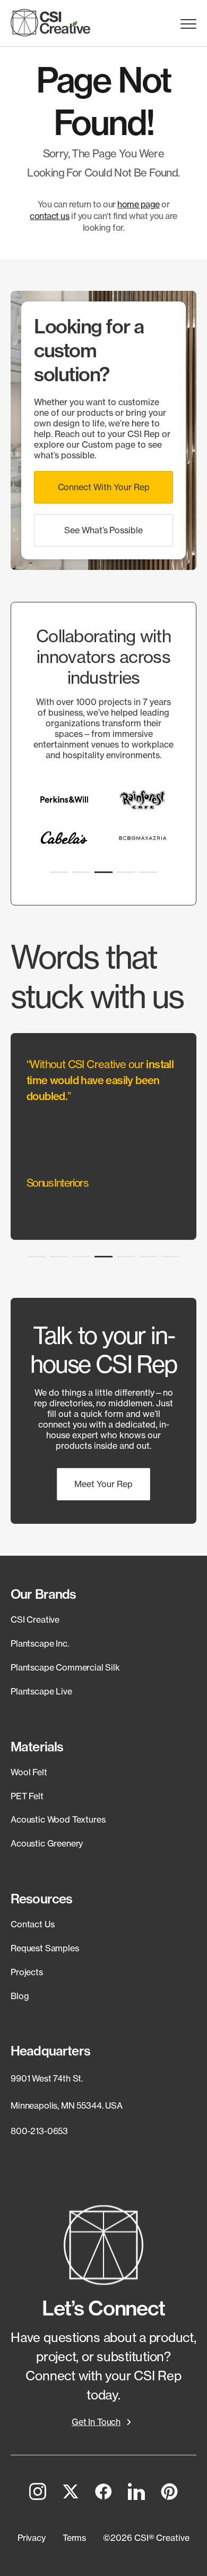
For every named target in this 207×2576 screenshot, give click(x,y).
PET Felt (27, 1796)
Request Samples (45, 1948)
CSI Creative (35, 1620)
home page (139, 204)
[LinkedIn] (136, 2494)
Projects (27, 1972)
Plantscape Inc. (40, 1643)
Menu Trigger (188, 24)
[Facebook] (103, 2494)
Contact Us (32, 1924)
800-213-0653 (39, 2131)
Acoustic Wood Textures (58, 1819)
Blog (20, 1996)
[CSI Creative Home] (50, 23)
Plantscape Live (41, 1691)
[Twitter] (71, 2494)
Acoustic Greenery (47, 1843)
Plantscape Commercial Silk (65, 1667)
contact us (49, 216)
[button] (103, 487)
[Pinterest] (169, 2494)
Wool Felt (29, 1772)
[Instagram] (38, 2494)
